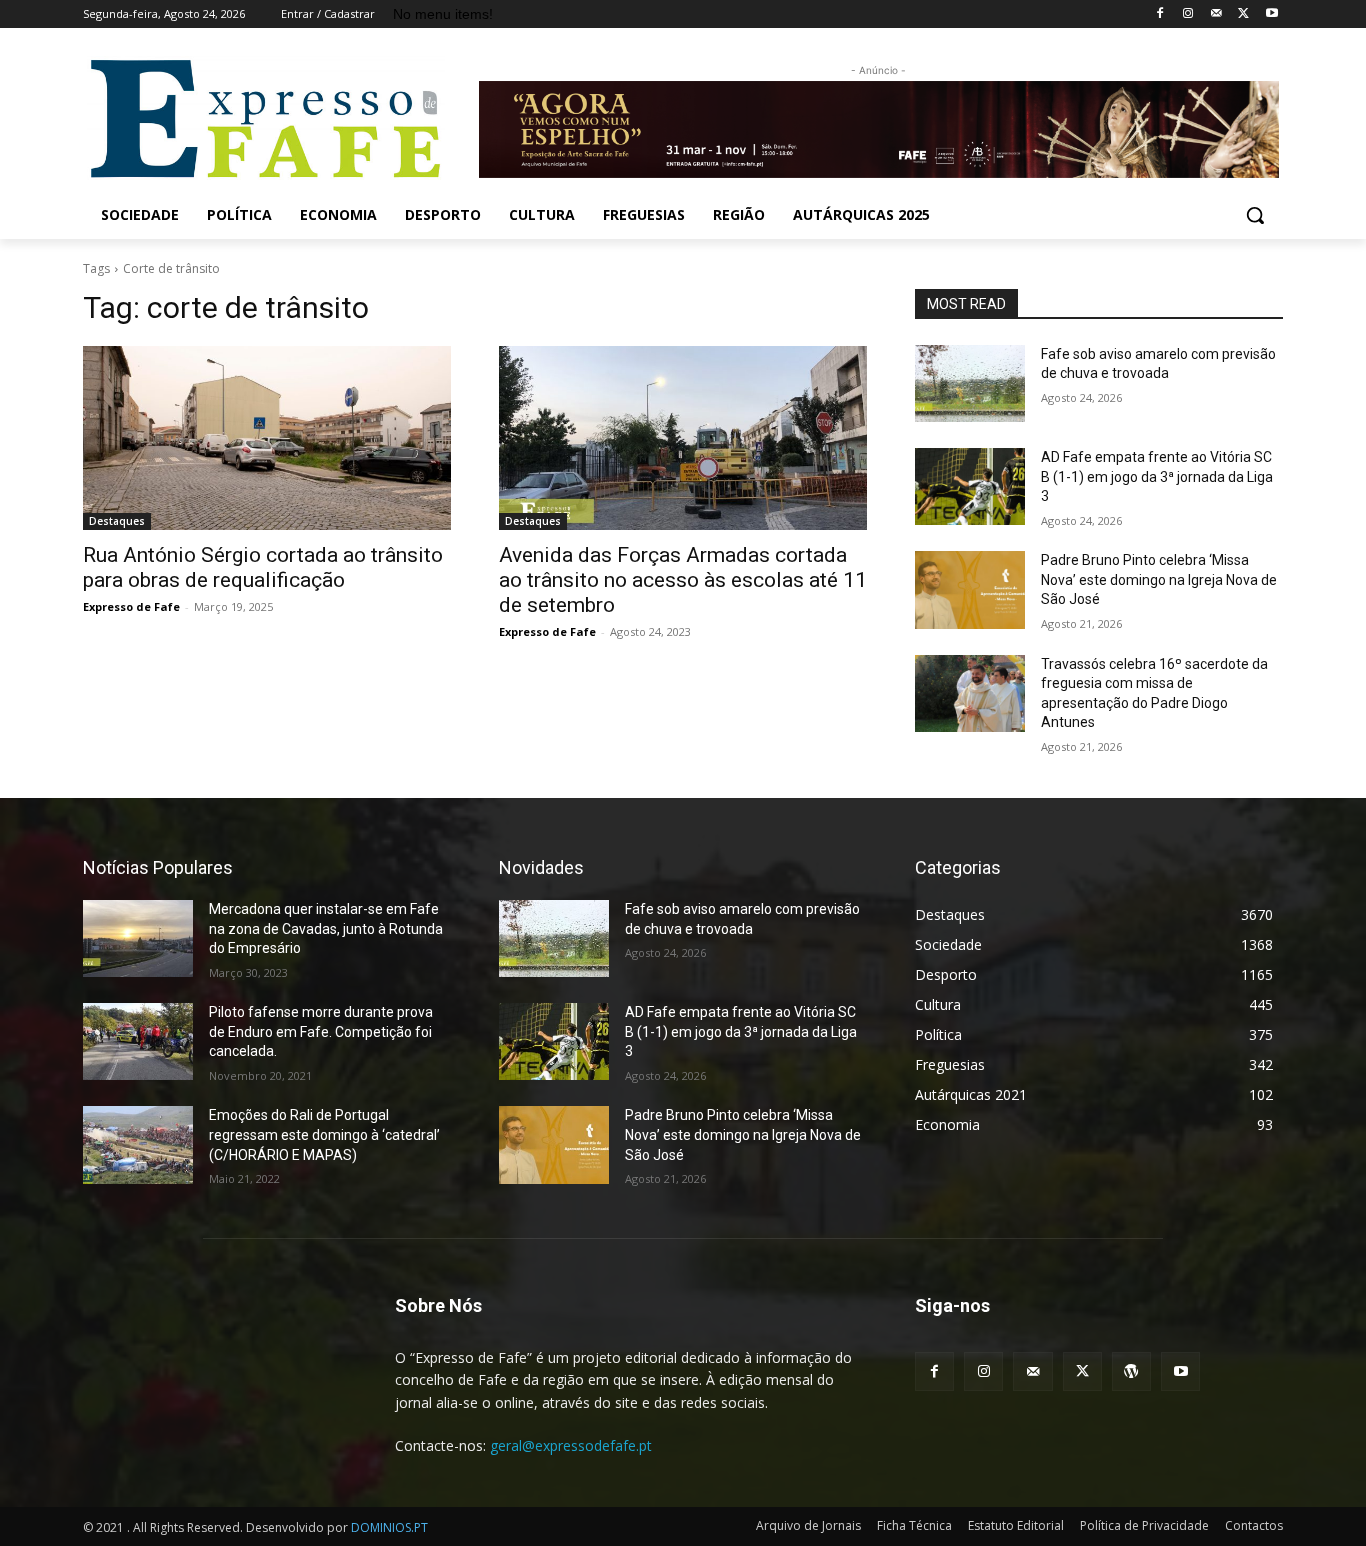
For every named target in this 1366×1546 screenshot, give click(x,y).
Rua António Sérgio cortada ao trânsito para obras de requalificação (263, 567)
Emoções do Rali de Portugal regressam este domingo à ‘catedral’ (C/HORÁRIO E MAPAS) (324, 1134)
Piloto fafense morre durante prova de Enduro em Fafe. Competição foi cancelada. (321, 1031)
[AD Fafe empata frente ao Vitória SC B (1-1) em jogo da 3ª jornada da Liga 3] (970, 486)
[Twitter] (1243, 14)
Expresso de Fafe (131, 606)
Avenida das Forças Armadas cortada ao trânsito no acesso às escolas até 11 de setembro (683, 580)
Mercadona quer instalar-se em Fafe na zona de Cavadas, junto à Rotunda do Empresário (326, 928)
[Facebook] (1160, 14)
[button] (1255, 215)
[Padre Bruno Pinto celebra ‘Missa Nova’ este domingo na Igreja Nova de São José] (970, 589)
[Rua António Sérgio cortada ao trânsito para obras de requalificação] (267, 438)
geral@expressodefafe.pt (571, 1445)
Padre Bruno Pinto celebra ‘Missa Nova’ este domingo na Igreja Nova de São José (1159, 579)
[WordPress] (1131, 1371)
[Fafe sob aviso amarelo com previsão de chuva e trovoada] (970, 383)
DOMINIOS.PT (389, 1527)
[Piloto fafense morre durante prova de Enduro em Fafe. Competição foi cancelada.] (138, 1041)
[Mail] (1216, 14)
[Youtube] (1271, 14)
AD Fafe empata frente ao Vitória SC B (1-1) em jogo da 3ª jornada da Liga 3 (1157, 476)
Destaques (117, 521)
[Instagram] (1188, 14)
